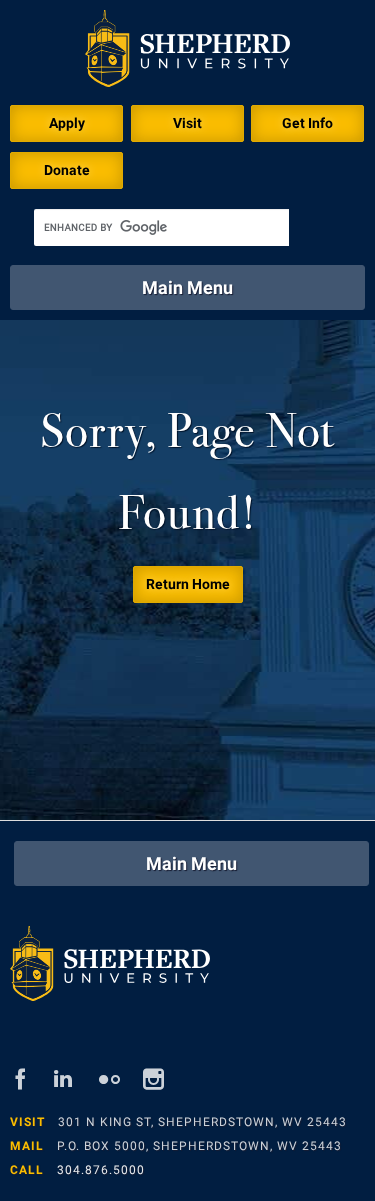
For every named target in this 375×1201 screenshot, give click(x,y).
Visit (187, 123)
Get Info (307, 123)
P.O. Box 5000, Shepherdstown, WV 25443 (199, 1146)
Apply (67, 123)
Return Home (188, 584)
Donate (67, 170)
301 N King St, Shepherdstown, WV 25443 (202, 1122)
